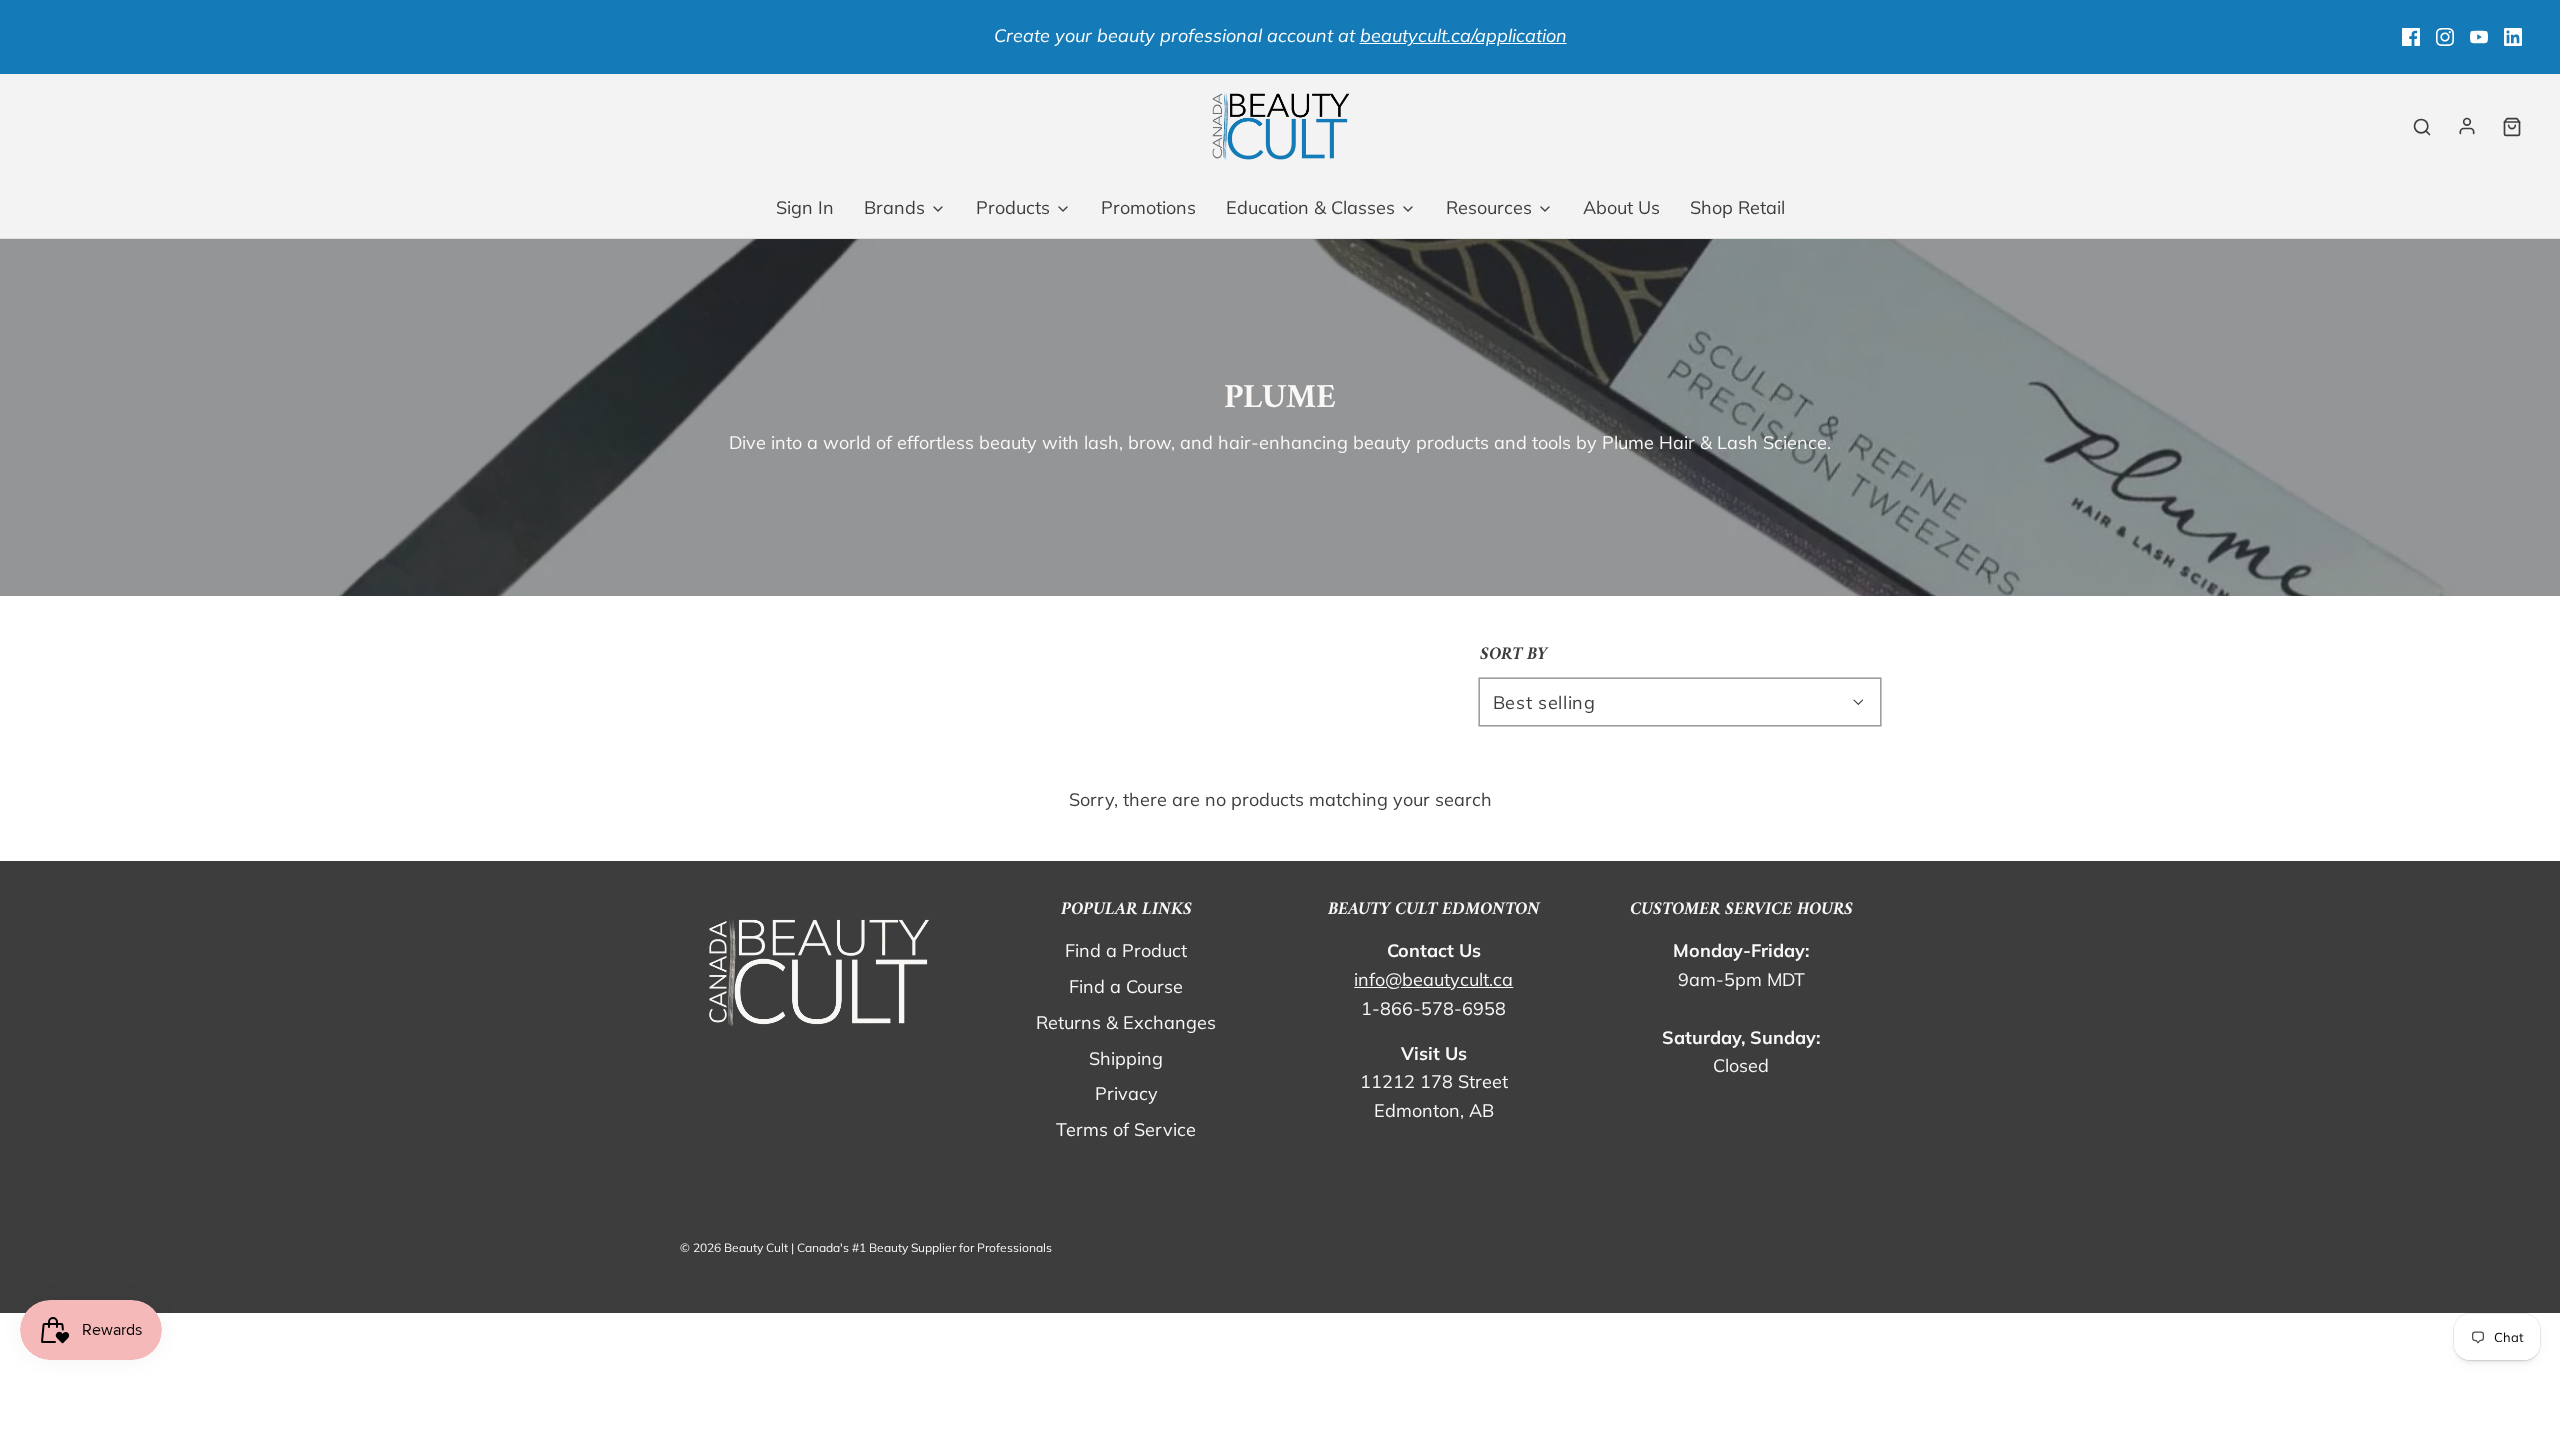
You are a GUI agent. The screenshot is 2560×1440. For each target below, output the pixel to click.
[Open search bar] (2422, 126)
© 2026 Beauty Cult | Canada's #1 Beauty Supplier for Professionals (866, 1247)
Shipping (1126, 1058)
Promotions (1148, 207)
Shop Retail (1737, 207)
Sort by (1513, 655)
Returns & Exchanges (1126, 1022)
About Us (1621, 207)
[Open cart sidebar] (2512, 126)
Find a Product (1126, 950)
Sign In (805, 207)
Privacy (1126, 1093)
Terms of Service (1126, 1129)
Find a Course (1126, 986)
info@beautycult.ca (1433, 979)
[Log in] (2467, 126)
